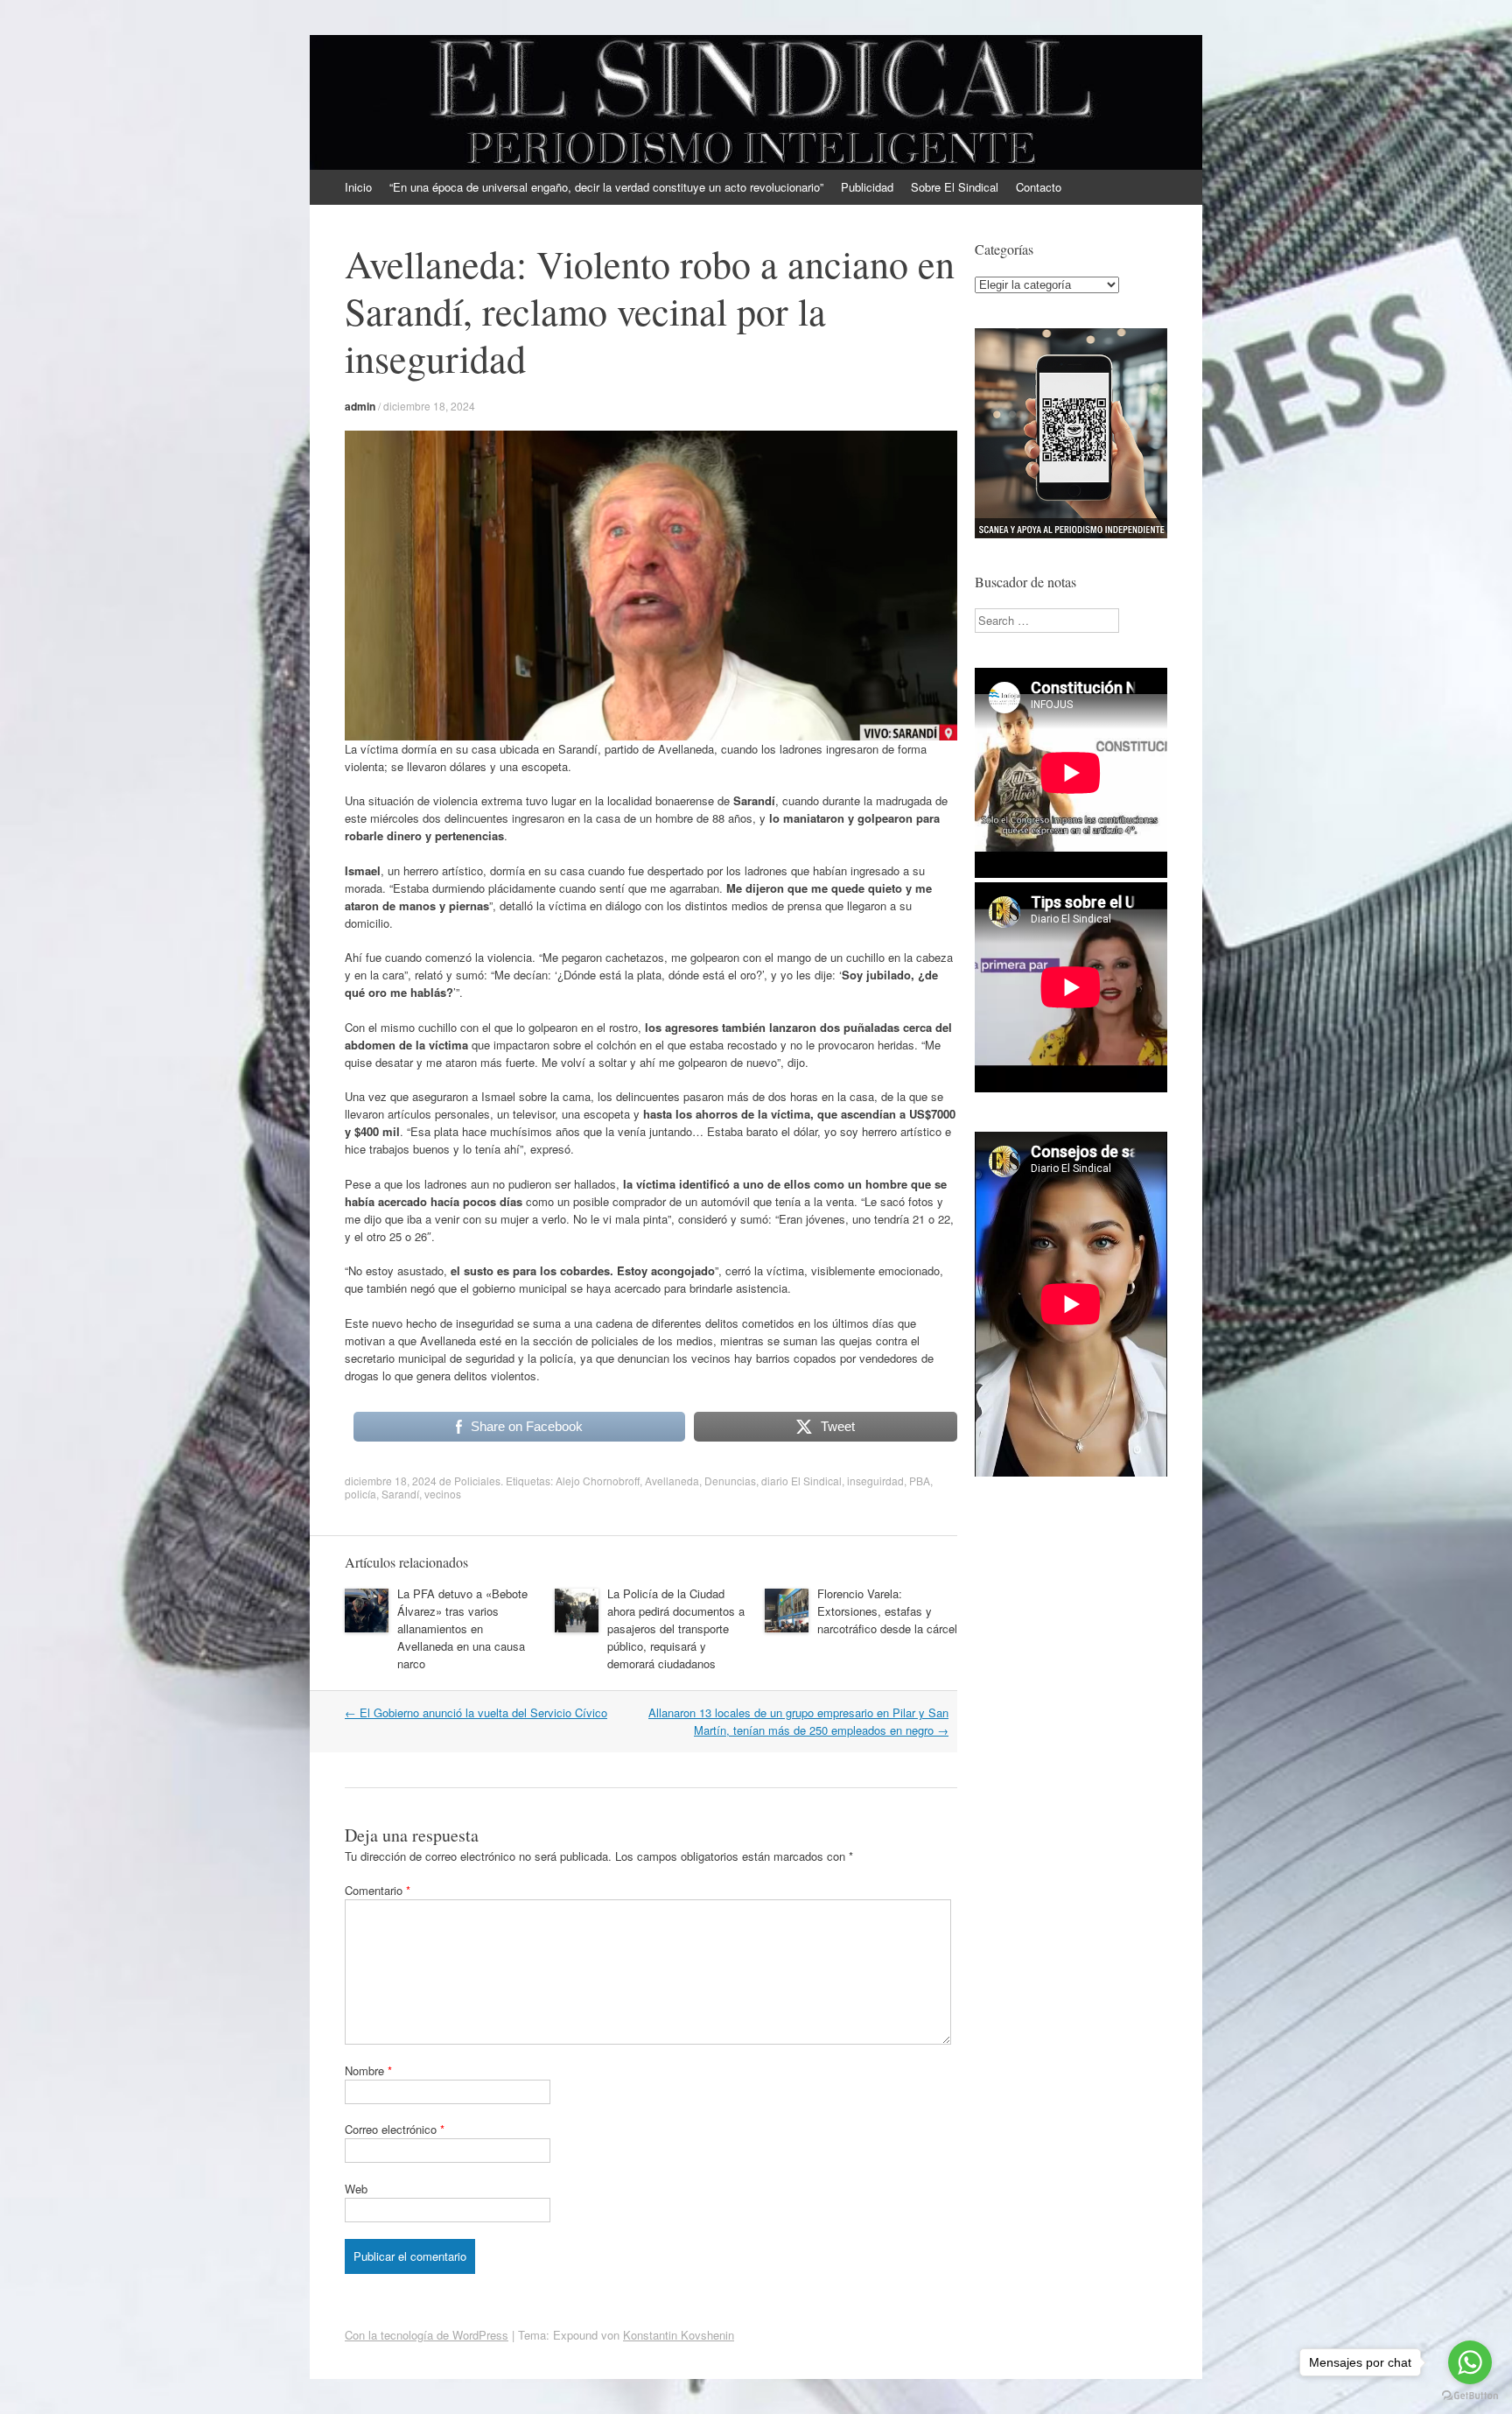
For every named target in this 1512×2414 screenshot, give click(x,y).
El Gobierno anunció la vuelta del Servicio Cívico (476, 1712)
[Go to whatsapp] (1470, 2362)
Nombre (368, 2070)
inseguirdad (875, 1481)
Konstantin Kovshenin (679, 2335)
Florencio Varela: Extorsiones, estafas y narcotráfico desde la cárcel (887, 1611)
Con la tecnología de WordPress (427, 2335)
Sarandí (400, 1494)
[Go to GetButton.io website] (1470, 2396)
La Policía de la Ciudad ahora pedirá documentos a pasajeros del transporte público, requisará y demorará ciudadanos (676, 1628)
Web (356, 2189)
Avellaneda (672, 1481)
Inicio (358, 187)
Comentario (378, 1890)
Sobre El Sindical (955, 187)
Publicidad (867, 187)
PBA (920, 1481)
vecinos (443, 1494)
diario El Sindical (801, 1481)
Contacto (1039, 187)
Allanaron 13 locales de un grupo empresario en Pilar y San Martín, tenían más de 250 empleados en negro (798, 1721)
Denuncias (730, 1481)
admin (360, 406)
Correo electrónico (395, 2129)
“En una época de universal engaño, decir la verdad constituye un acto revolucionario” (606, 187)
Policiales (477, 1481)
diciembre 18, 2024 (429, 406)
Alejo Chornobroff (598, 1481)
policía (360, 1494)
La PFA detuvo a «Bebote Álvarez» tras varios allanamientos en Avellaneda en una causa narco (462, 1628)
